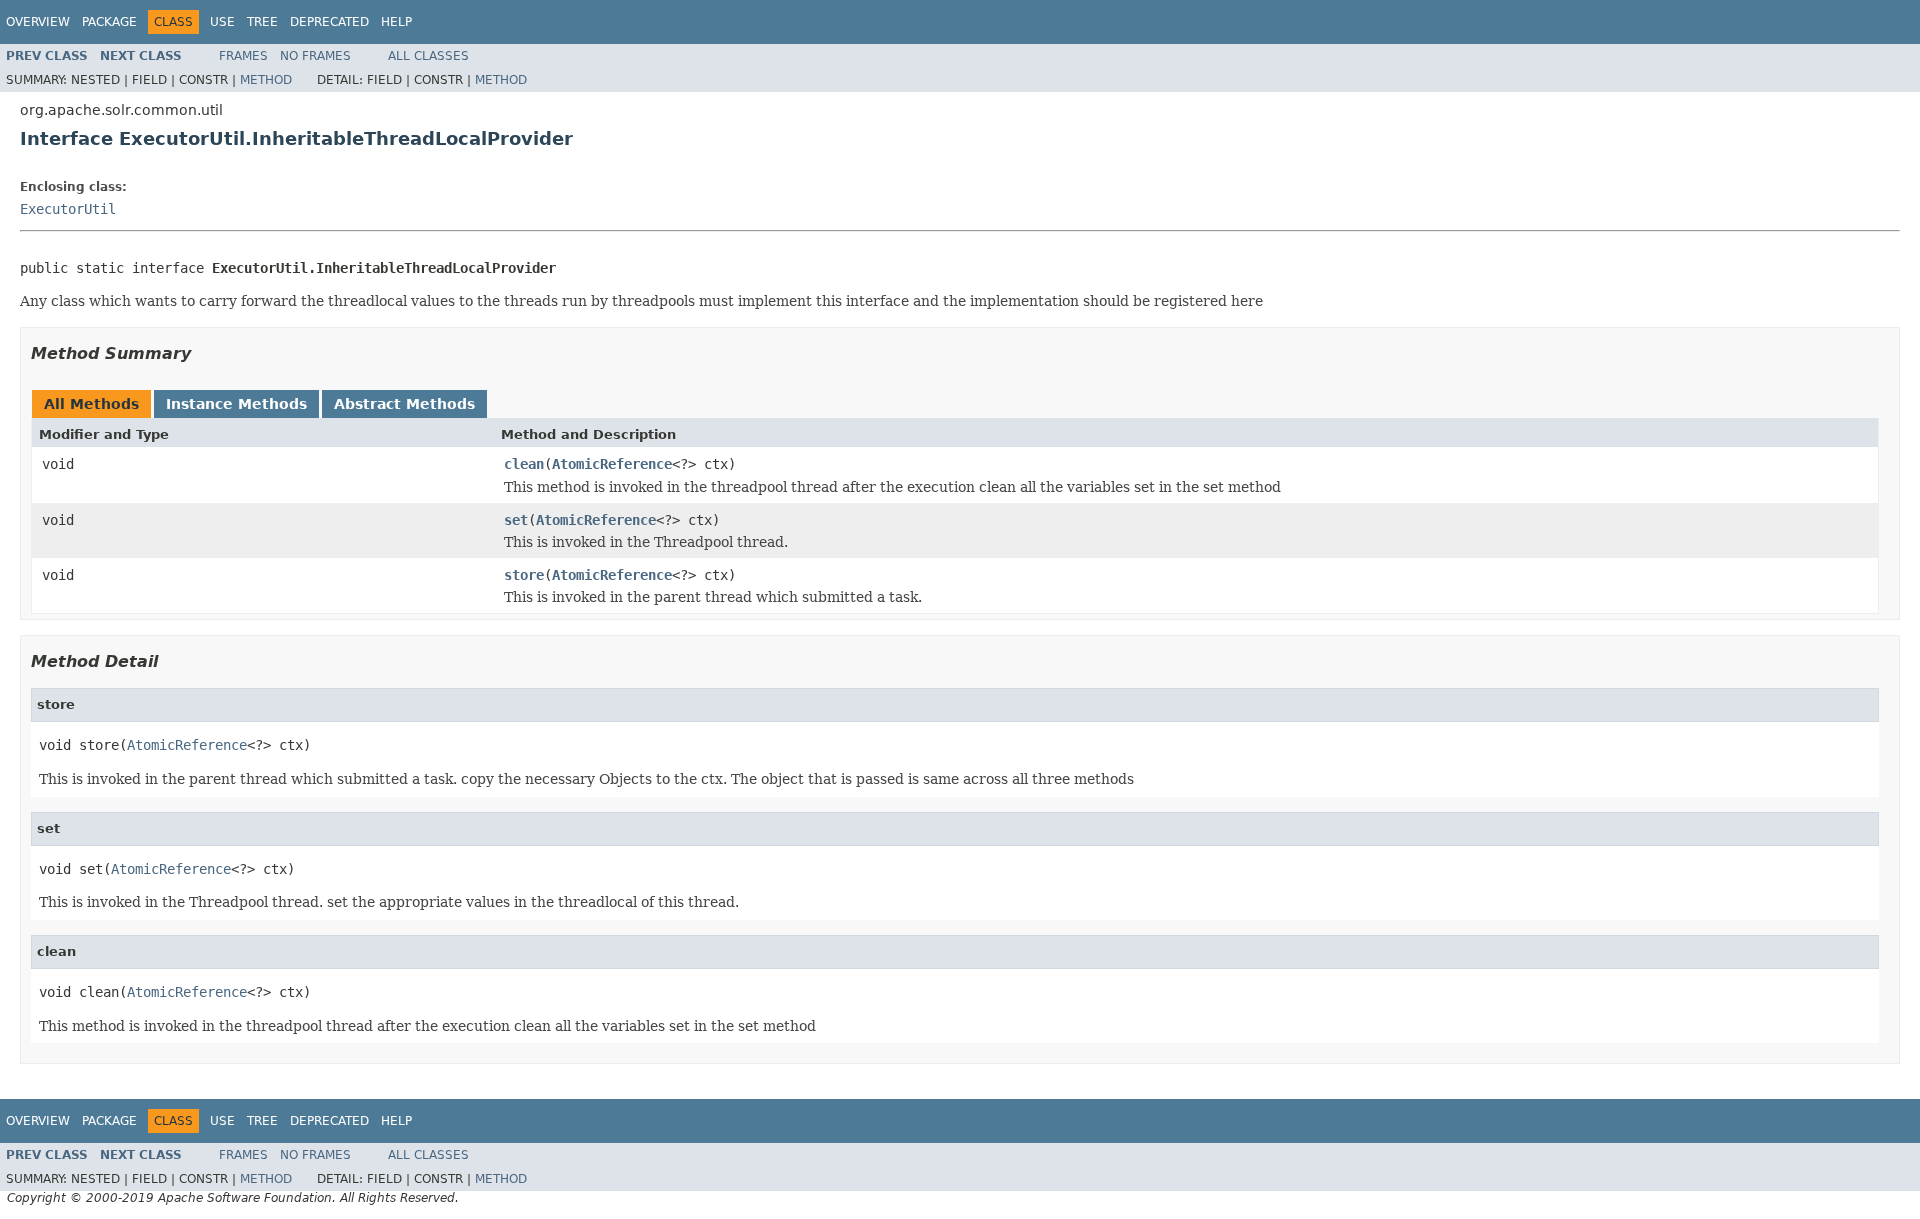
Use (222, 22)
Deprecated (329, 22)
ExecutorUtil (68, 209)
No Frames (315, 56)
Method (266, 80)
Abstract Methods (404, 404)
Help (396, 22)
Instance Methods (236, 404)
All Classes (428, 56)
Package (109, 22)
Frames (243, 56)
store (524, 575)
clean (524, 464)
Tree (262, 22)
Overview (38, 22)
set (516, 520)
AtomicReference (612, 464)
